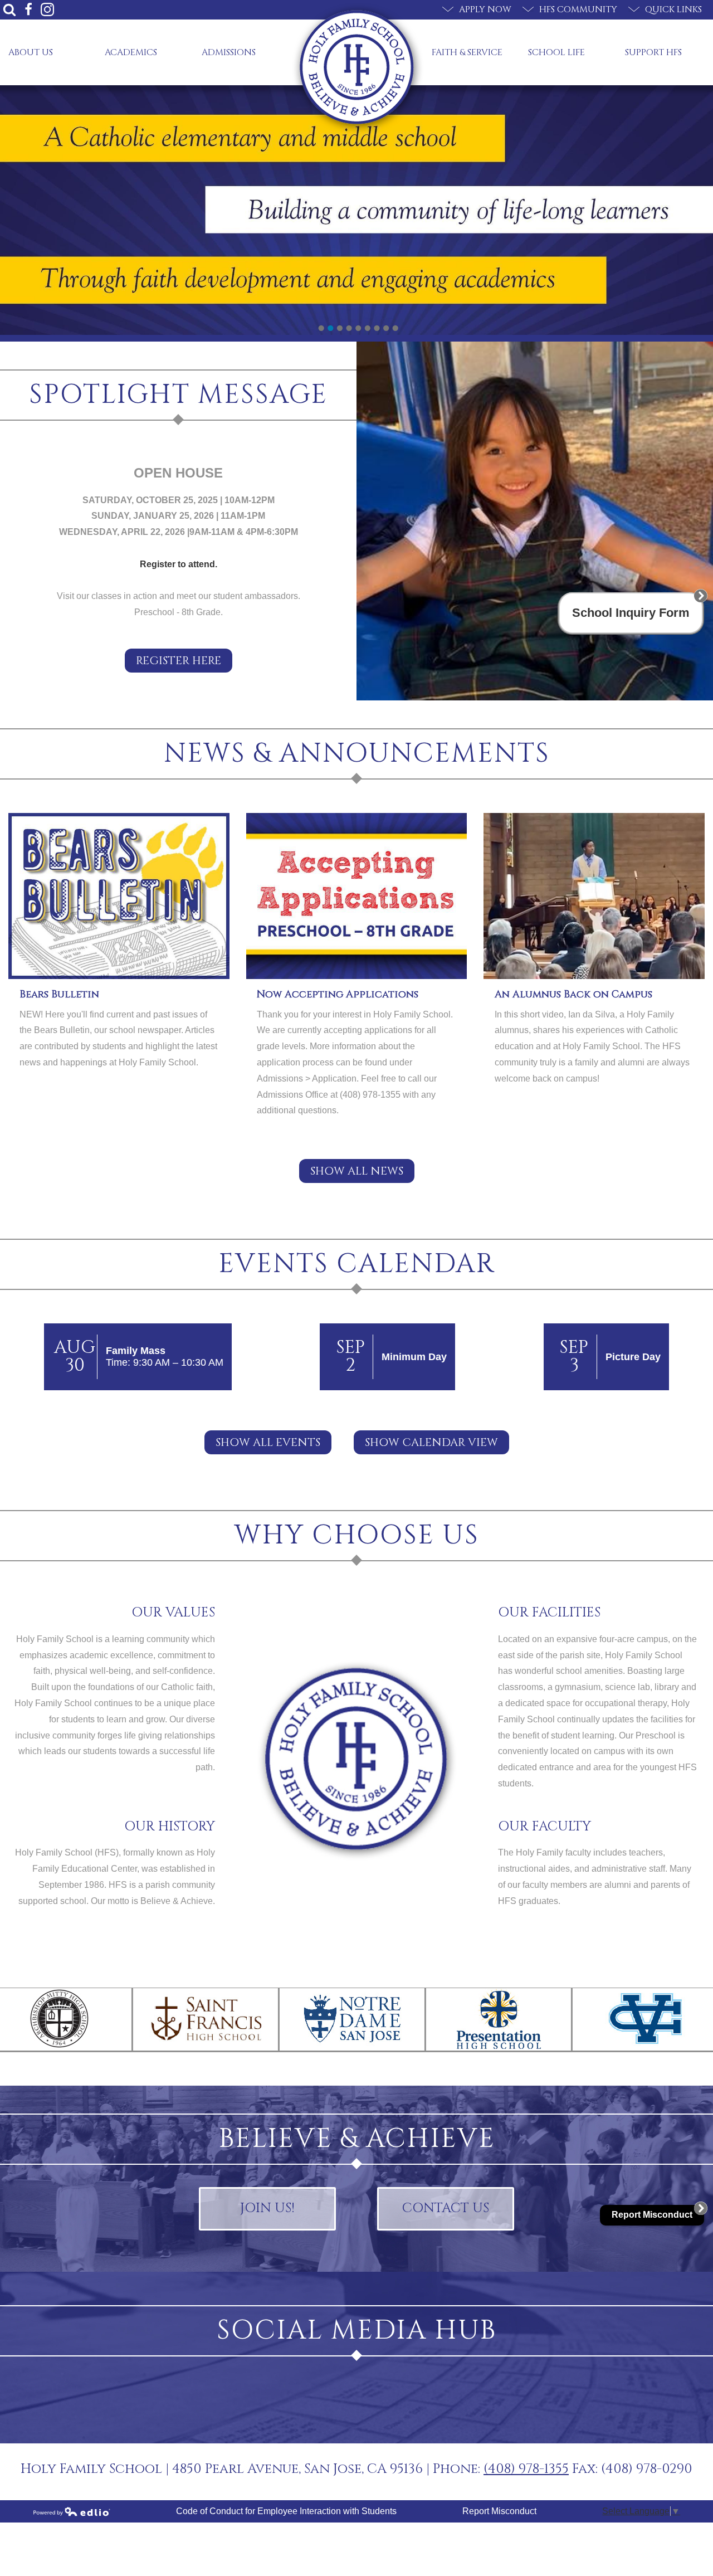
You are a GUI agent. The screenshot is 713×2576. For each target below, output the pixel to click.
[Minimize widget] (701, 596)
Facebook (28, 9)
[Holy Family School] (357, 67)
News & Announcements (357, 754)
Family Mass (136, 1351)
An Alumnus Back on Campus (573, 994)
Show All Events (268, 1442)
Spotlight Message (178, 395)
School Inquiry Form (631, 613)
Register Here (179, 661)
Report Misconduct (499, 2511)
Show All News (357, 1171)
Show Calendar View (431, 1442)
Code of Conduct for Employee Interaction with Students (286, 2511)
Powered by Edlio (72, 2511)
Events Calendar (357, 1264)
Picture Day (633, 1357)
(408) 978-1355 (526, 2469)
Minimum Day (414, 1357)
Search (9, 9)
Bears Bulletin (59, 994)
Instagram (47, 9)
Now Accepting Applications (338, 994)
